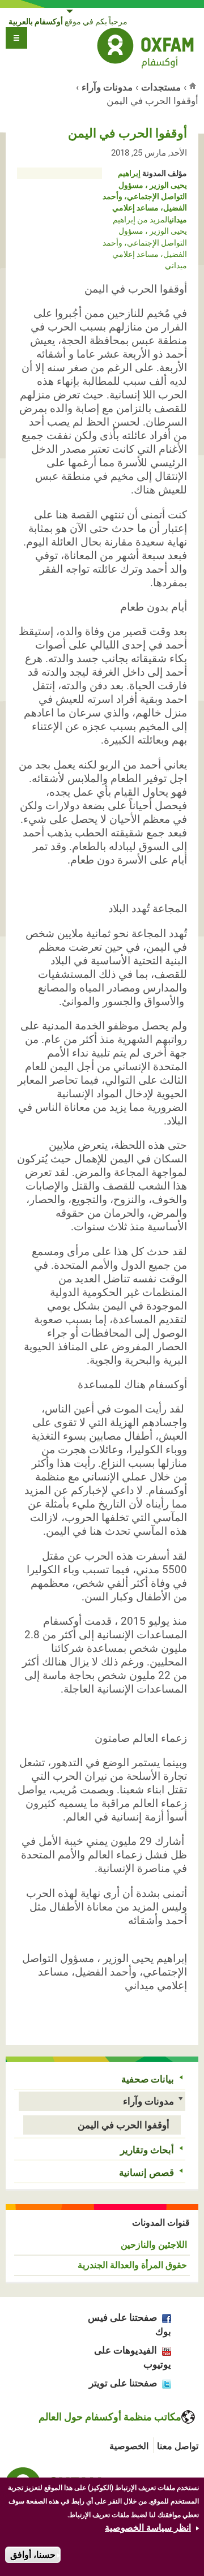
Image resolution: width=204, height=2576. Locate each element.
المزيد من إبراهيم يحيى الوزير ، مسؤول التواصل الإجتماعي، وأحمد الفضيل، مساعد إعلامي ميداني (145, 243)
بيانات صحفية (148, 2079)
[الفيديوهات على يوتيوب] (164, 2350)
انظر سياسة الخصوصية (148, 2528)
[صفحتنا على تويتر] (164, 2383)
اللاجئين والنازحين (154, 2245)
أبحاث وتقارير (147, 2150)
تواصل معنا (178, 2446)
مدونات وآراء (107, 87)
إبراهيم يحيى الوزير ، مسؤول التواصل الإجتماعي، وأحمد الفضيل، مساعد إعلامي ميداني (145, 196)
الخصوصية (129, 2446)
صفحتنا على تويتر (123, 2383)
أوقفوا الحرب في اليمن (124, 2125)
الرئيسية (194, 85)
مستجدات (161, 87)
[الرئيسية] (145, 50)
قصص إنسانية (146, 2173)
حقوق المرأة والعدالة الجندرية (132, 2265)
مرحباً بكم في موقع (68, 22)
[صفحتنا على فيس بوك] (164, 2317)
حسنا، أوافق (33, 2555)
